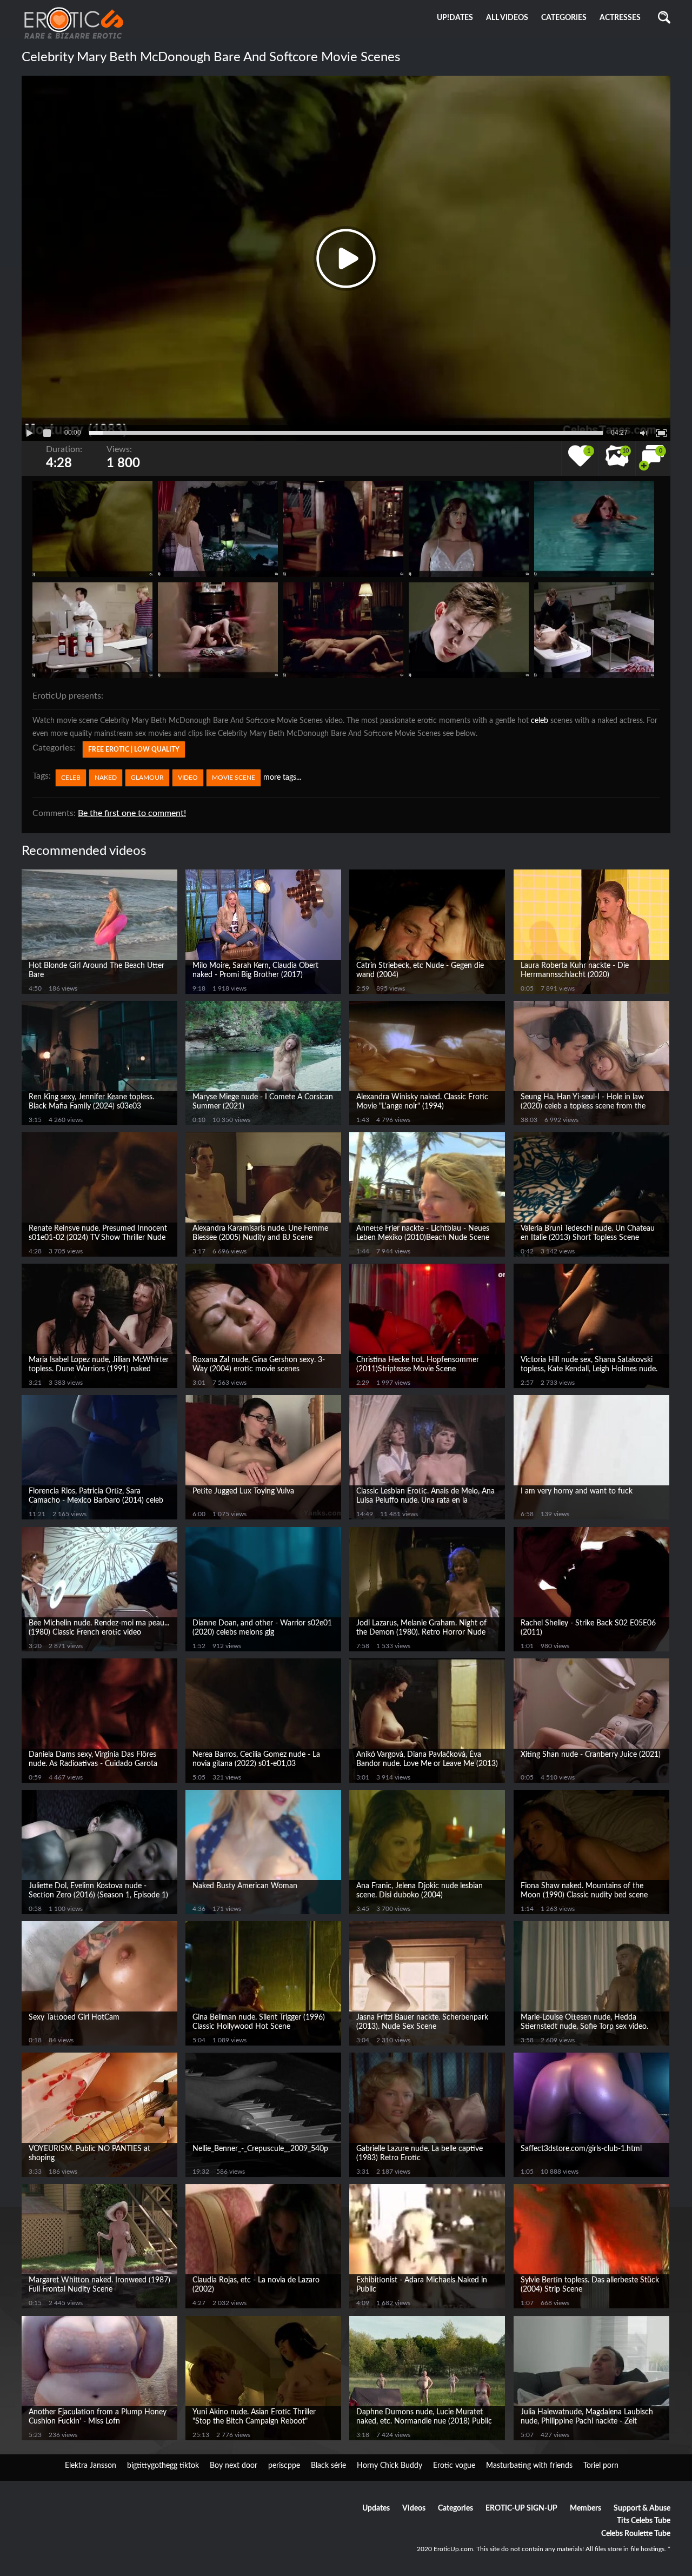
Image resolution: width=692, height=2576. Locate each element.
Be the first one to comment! (132, 813)
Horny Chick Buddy (390, 2466)
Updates (376, 2508)
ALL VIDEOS (507, 18)
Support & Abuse (642, 2508)
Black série (328, 2466)
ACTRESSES (620, 18)
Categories (455, 2508)
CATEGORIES (564, 18)
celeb (540, 721)
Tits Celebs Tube (644, 2521)
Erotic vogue (454, 2466)
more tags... (282, 778)
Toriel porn (601, 2466)
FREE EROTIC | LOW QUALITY (134, 749)
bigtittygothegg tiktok (163, 2466)
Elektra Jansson (91, 2466)
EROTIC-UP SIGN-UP (521, 2508)
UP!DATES (455, 18)
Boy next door (234, 2466)
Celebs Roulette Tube (636, 2534)
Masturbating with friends (529, 2466)
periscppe (284, 2466)
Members (585, 2508)
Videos (414, 2508)
